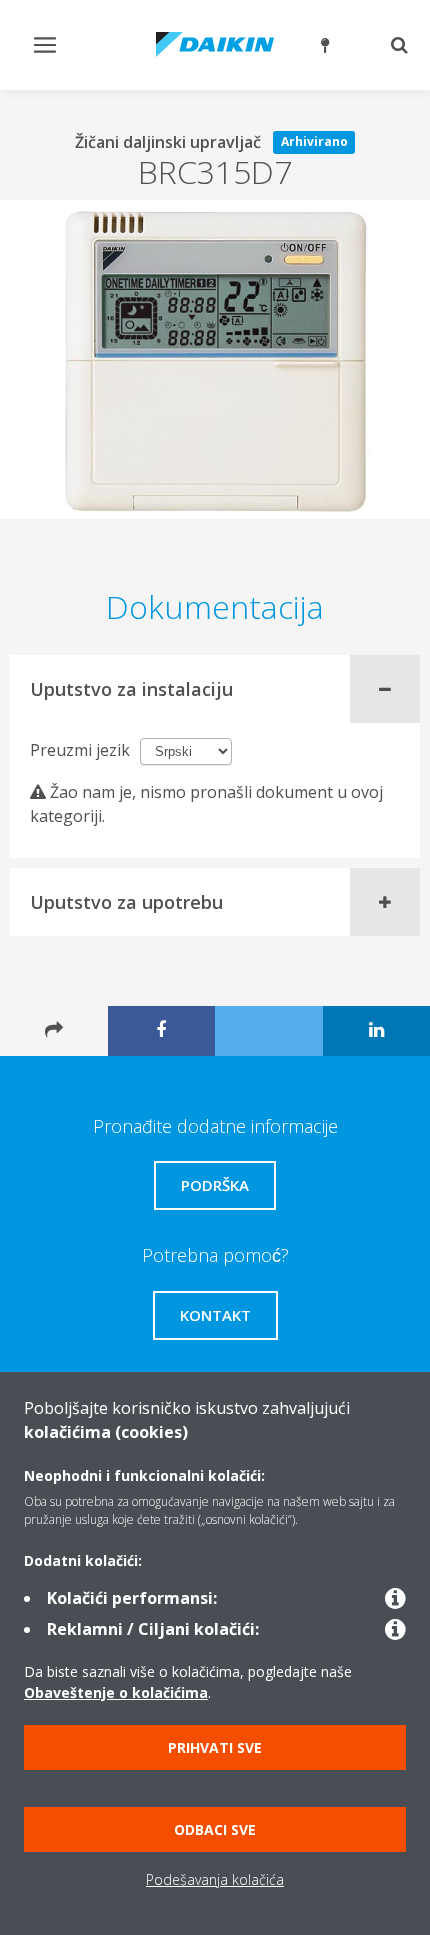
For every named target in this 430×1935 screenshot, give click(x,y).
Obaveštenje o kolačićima (116, 1692)
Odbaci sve (215, 1829)
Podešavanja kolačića (215, 1879)
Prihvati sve (215, 1747)
